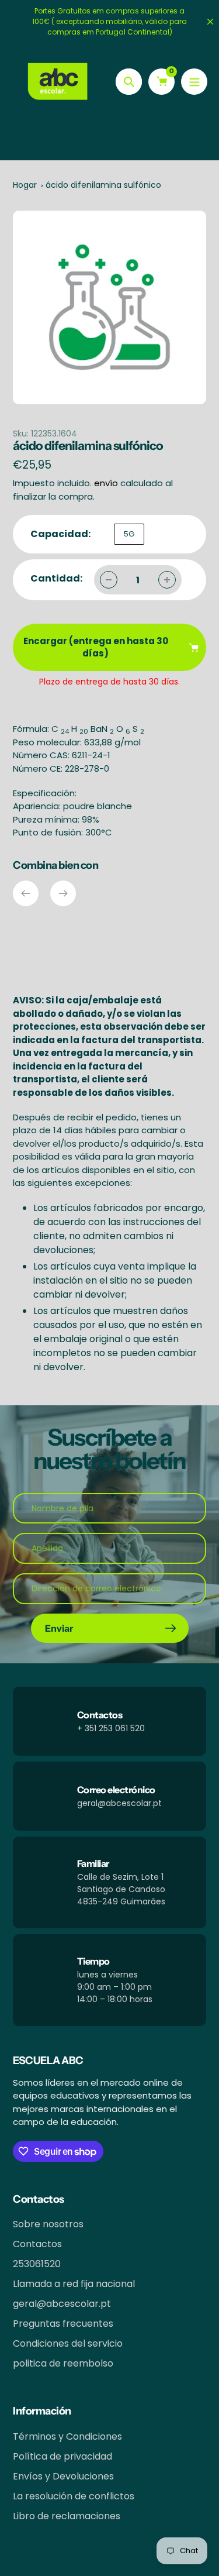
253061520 (37, 2264)
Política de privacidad (62, 2456)
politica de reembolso (63, 2363)
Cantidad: (56, 578)
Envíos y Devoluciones (63, 2476)
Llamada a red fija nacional (74, 2284)
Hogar (25, 185)
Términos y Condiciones (67, 2436)
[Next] (63, 893)
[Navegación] (194, 82)
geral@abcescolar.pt (62, 2304)
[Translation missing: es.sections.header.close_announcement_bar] (210, 22)
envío (107, 483)
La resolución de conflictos (74, 2496)
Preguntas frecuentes (63, 2324)
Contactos (37, 2244)
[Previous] (26, 893)
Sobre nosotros (48, 2224)
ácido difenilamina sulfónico (103, 185)
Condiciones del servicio (68, 2343)
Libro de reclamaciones (67, 2516)
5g (129, 534)
